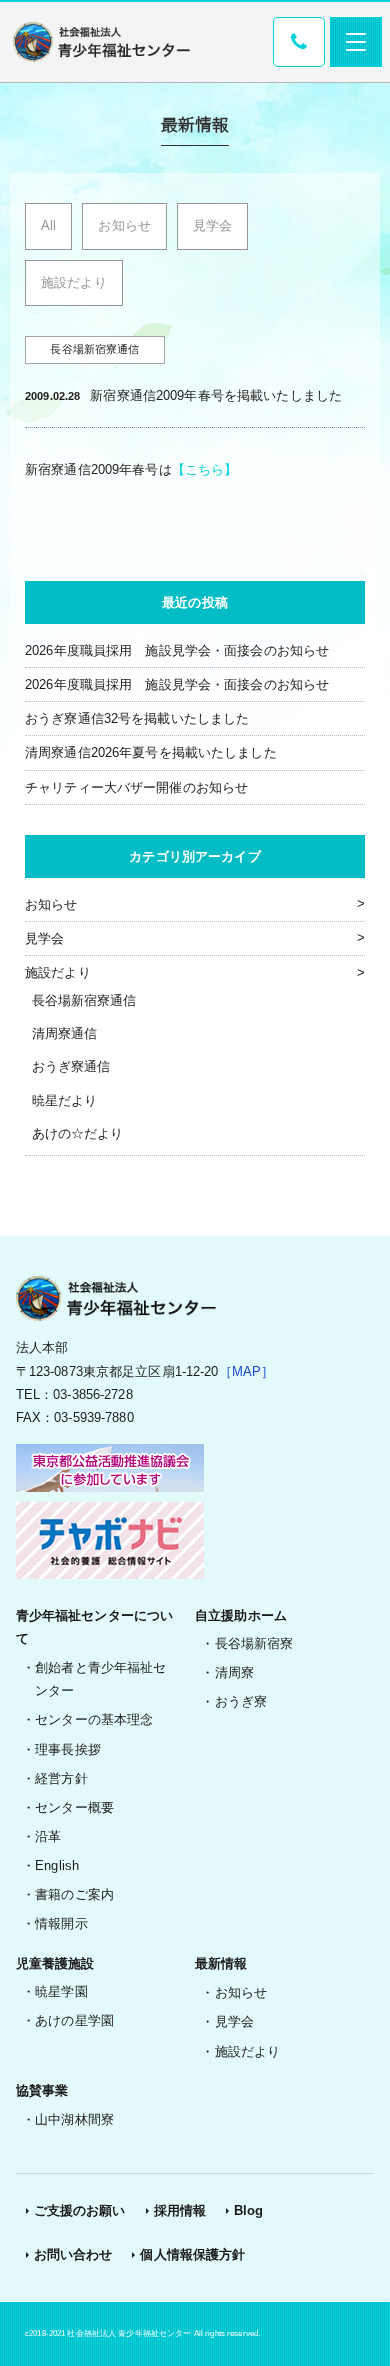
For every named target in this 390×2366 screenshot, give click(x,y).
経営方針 (61, 1778)
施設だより (74, 282)
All (48, 225)
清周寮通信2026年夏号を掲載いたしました (151, 752)
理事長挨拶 (68, 1749)
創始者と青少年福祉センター (100, 1679)
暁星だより (65, 1100)
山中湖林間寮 (74, 2119)
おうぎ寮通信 (71, 1066)
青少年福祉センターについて (95, 1627)
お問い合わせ (73, 2254)
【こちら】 (205, 469)
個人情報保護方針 (192, 2254)
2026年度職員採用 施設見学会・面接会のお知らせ (177, 650)
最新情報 (221, 1963)
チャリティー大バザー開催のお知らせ (136, 787)
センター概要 (74, 1807)
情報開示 (61, 1923)
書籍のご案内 (74, 1894)
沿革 (48, 1836)
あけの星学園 (74, 2020)
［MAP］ (247, 1371)
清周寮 (234, 1672)
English (57, 1865)
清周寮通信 (65, 1033)
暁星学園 (61, 1991)
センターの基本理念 (94, 1719)
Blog (249, 2210)
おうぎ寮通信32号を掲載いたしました (137, 718)
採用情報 (180, 2210)
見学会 (212, 225)
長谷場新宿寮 (254, 1643)
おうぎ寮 (241, 1701)
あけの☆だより (78, 1133)
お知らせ (124, 225)
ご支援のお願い (80, 2210)
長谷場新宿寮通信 (84, 1000)
